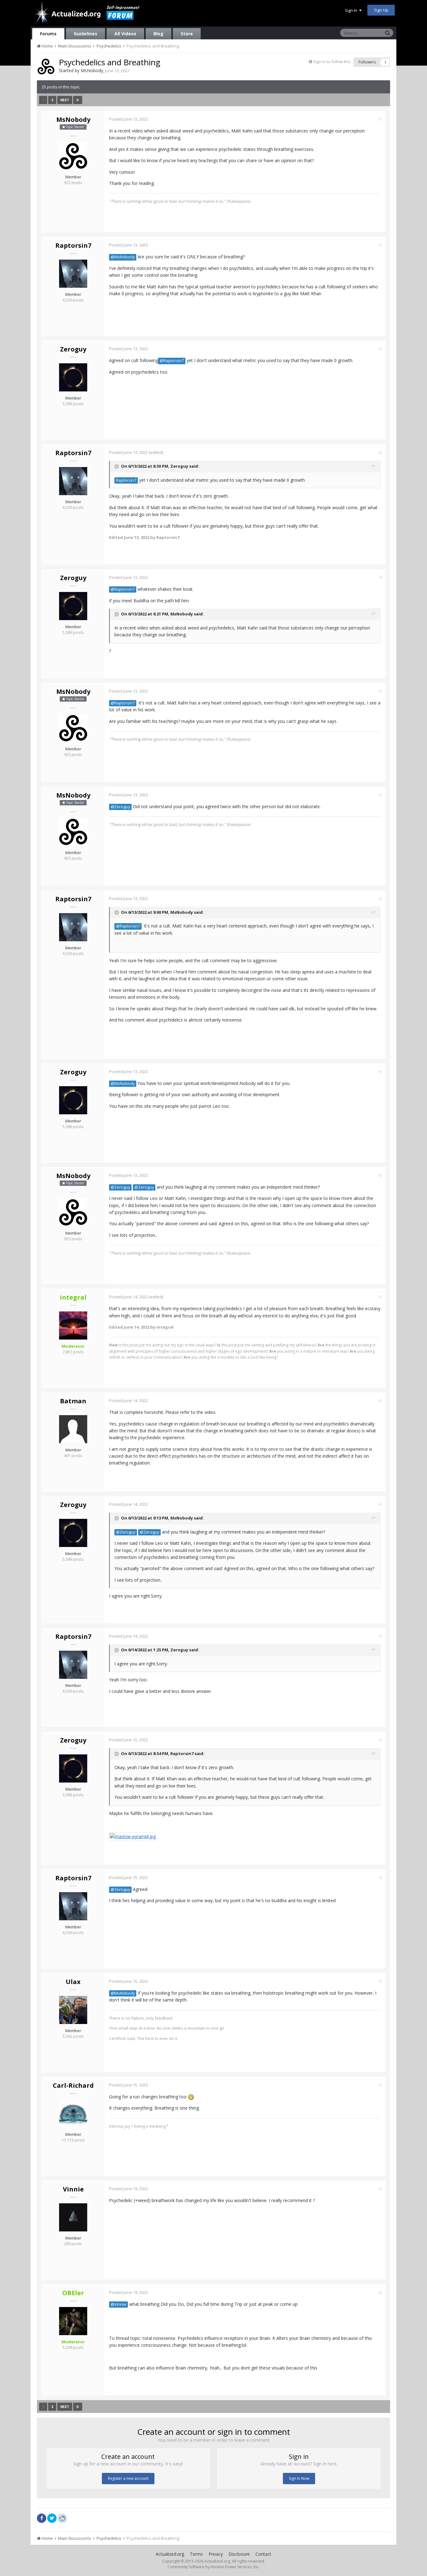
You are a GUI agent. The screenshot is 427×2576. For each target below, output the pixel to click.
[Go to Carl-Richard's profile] (73, 2114)
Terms (196, 2554)
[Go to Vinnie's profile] (73, 2217)
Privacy (216, 2554)
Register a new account (128, 2478)
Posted (128, 119)
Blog (158, 34)
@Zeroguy (120, 807)
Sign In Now (299, 2478)
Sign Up (381, 10)
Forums (48, 34)
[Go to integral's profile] (73, 1325)
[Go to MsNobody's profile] (46, 67)
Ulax (73, 1982)
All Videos (125, 34)
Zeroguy (73, 349)
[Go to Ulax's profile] (73, 2010)
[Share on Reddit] (62, 2518)
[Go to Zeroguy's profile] (73, 377)
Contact (263, 2554)
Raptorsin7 (73, 245)
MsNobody (92, 70)
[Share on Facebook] (42, 2518)
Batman (73, 1401)
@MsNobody (123, 257)
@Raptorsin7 (172, 361)
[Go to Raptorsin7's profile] (73, 274)
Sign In (352, 10)
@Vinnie (118, 2304)
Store (187, 34)
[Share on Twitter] (52, 2518)
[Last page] (78, 100)
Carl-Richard (73, 2085)
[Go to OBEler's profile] (73, 2321)
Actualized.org (170, 2554)
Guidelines (85, 34)
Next (65, 100)
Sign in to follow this (332, 62)
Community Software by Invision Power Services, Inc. (213, 2567)
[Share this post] (380, 119)
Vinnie (73, 2189)
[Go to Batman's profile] (73, 1429)
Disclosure (239, 2554)
